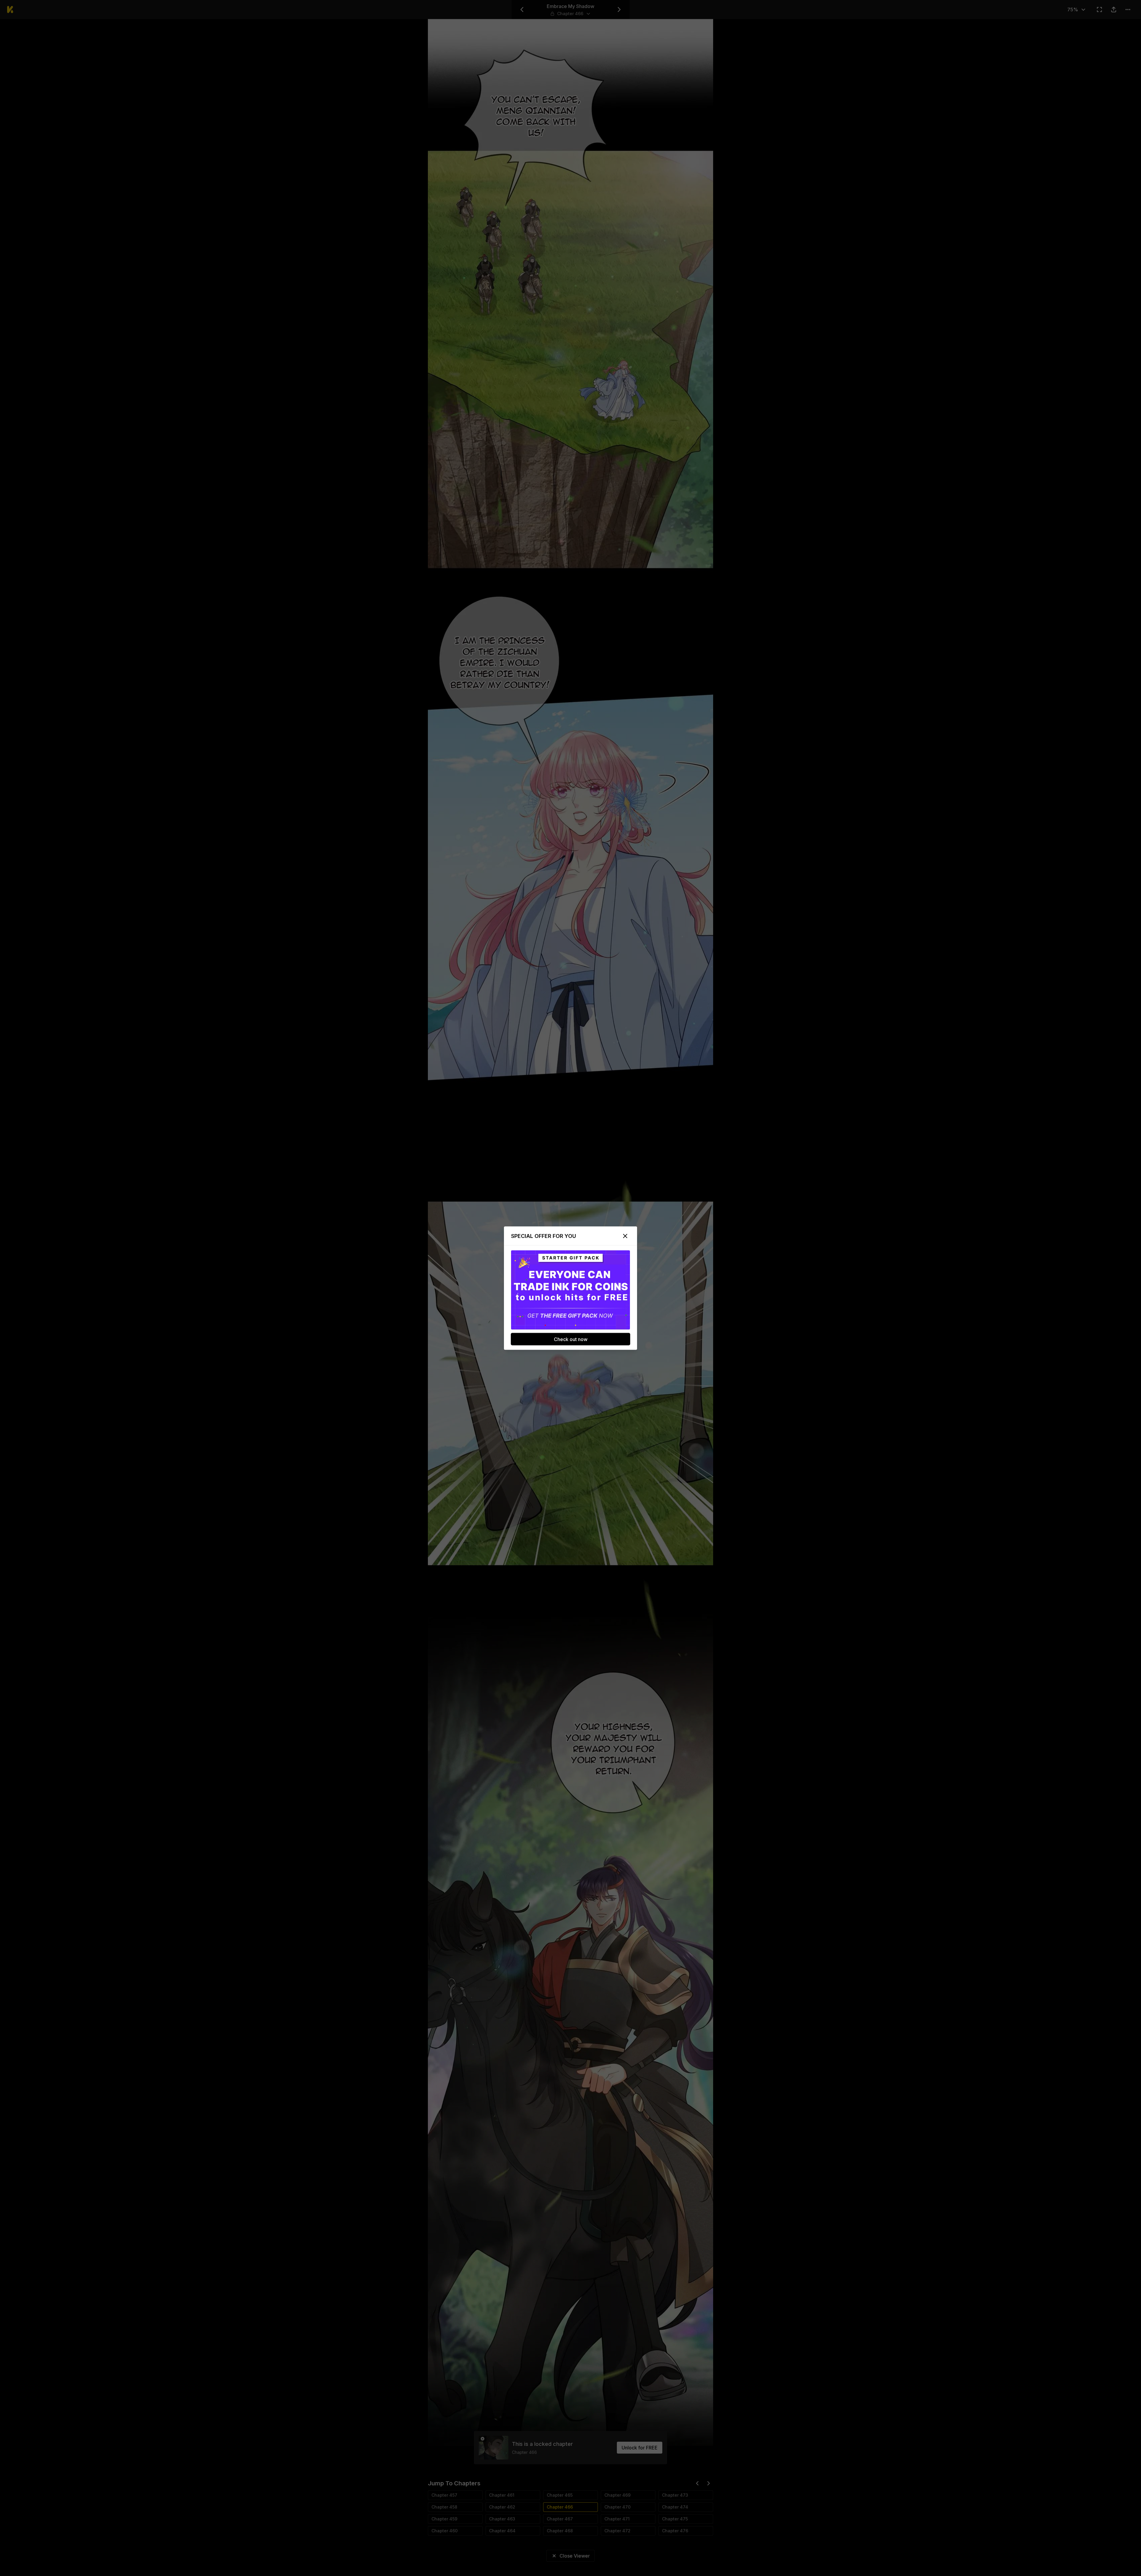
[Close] (625, 1236)
